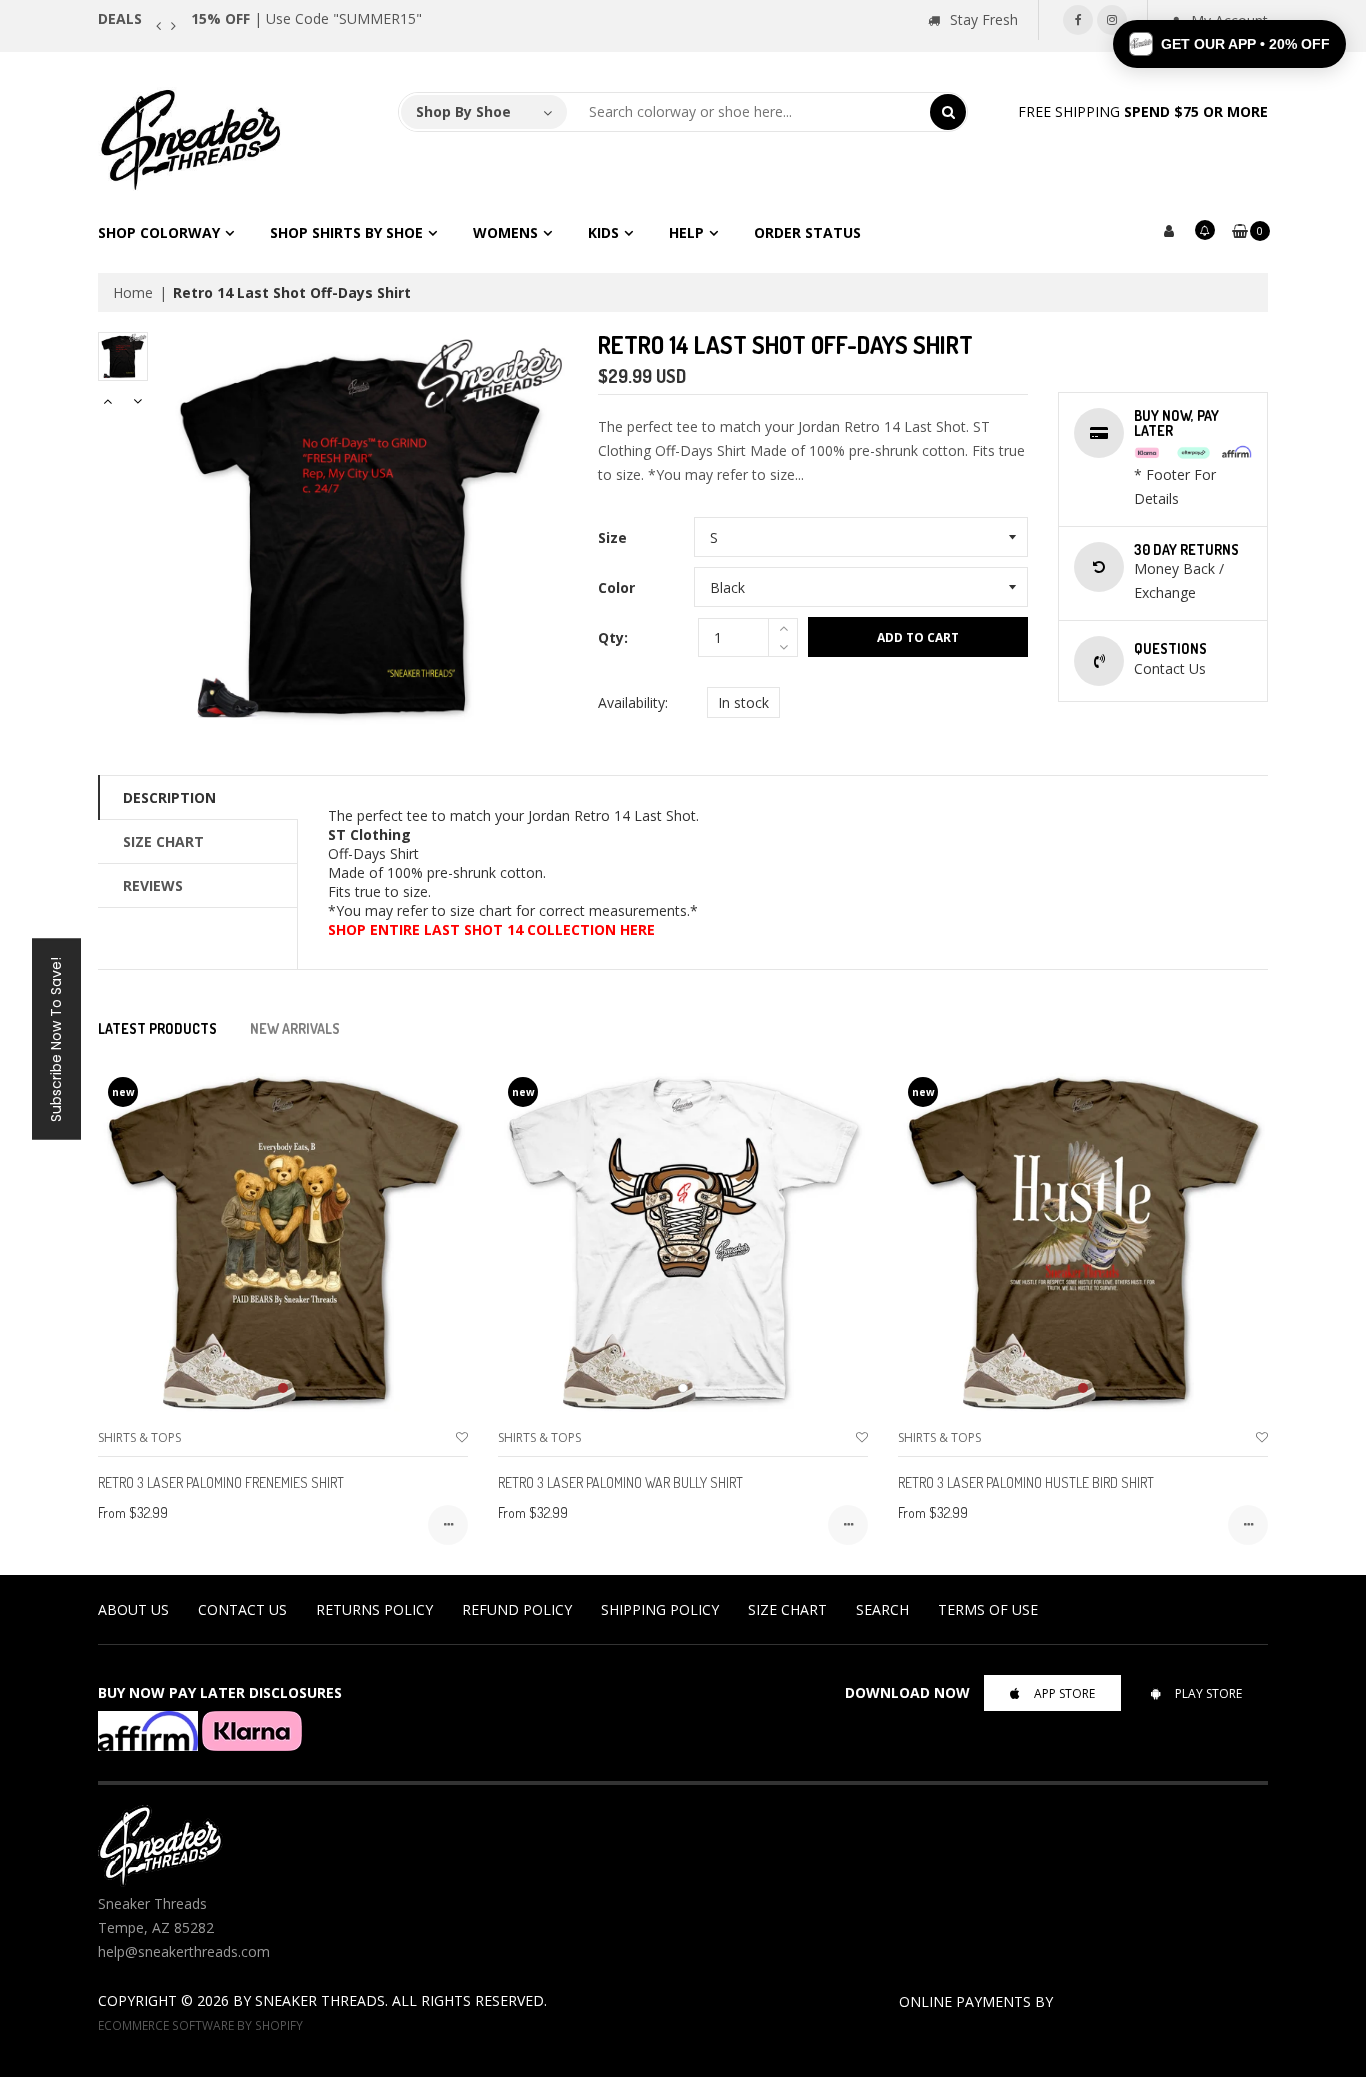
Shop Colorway (159, 232)
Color (616, 587)
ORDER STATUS (807, 232)
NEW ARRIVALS (295, 1028)
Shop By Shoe (463, 111)
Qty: (613, 637)
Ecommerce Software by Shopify (200, 2025)
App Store (1064, 1693)
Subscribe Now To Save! (56, 1038)
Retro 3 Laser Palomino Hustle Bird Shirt (1026, 1482)
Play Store (1208, 1693)
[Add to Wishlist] (462, 1437)
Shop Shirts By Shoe (346, 232)
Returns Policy (374, 1609)
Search (882, 1609)
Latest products (157, 1028)
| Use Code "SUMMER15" (306, 18)
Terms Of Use (988, 1609)
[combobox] (749, 112)
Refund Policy (517, 1609)
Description (169, 797)
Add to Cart (918, 637)
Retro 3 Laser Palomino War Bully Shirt (620, 1482)
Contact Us (242, 1609)
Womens (505, 232)
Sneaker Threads (320, 2000)
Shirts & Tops (139, 1437)
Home (133, 292)
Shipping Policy (660, 1609)
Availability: (633, 702)
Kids (603, 232)
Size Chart (163, 841)
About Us (133, 1609)
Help (686, 232)
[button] (1229, 44)
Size (612, 537)
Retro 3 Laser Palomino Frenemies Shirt (221, 1482)
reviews (153, 885)
